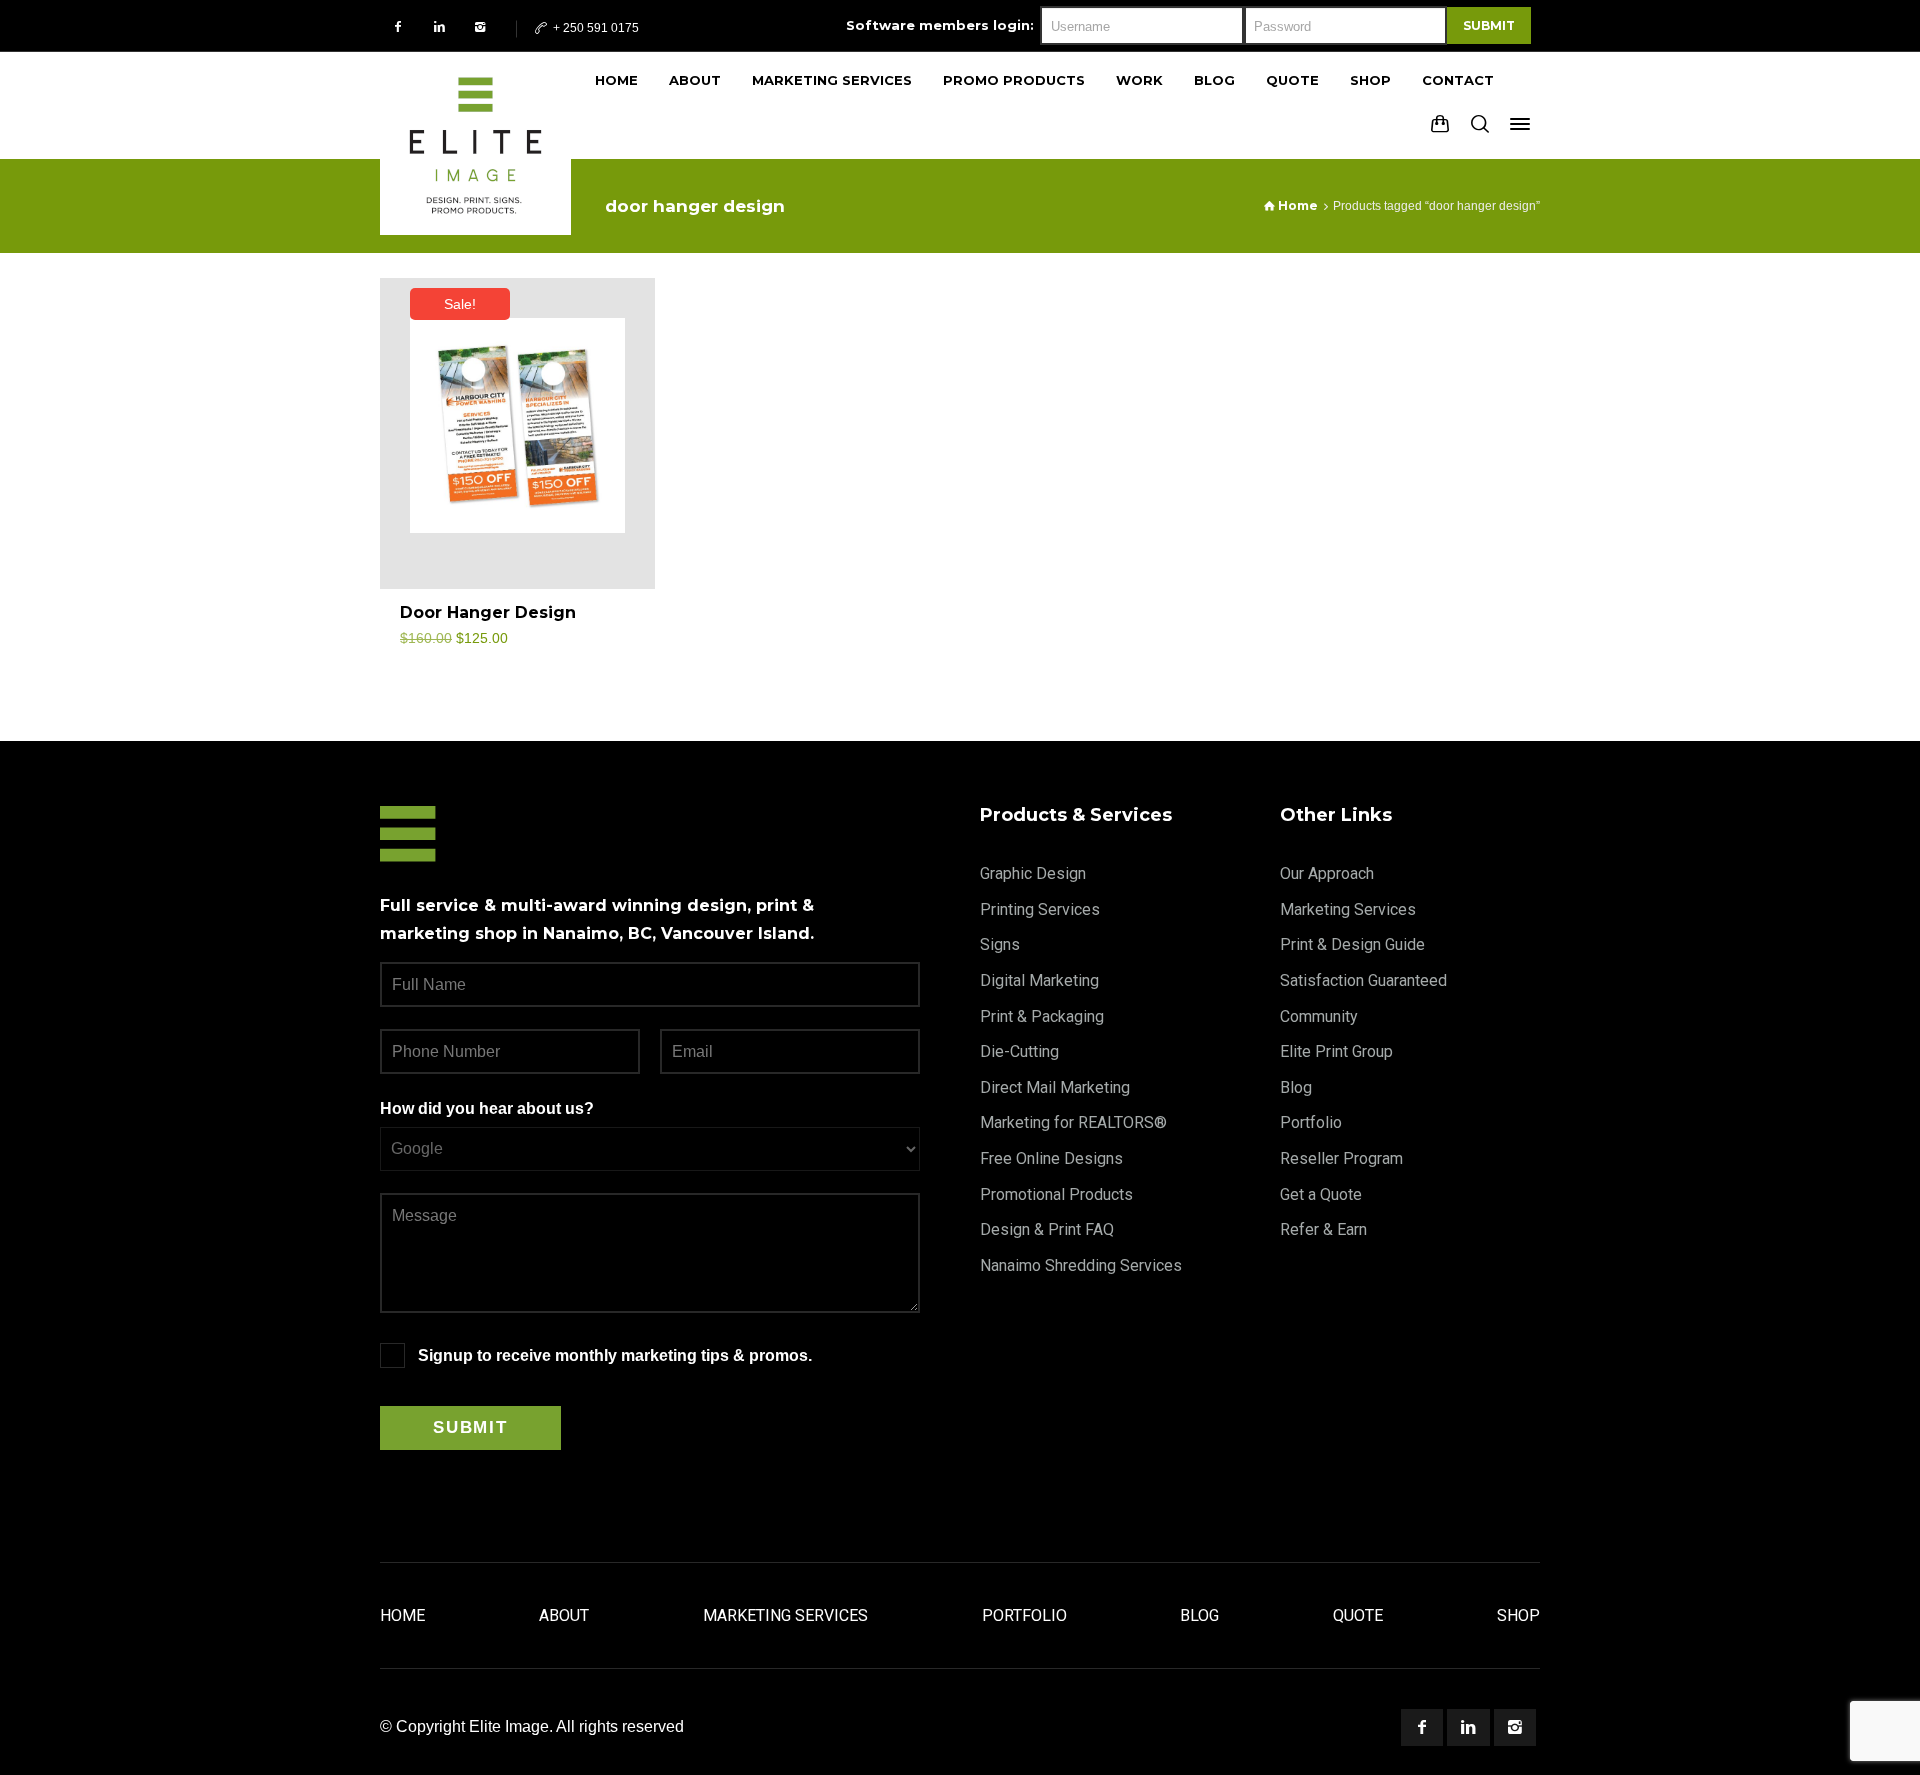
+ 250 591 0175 (594, 28)
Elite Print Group (1336, 1051)
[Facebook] (398, 27)
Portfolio (1311, 1122)
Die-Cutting (1019, 1051)
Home (402, 1615)
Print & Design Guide (1352, 944)
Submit (1489, 25)
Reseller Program (1341, 1158)
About (564, 1615)
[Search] (1480, 124)
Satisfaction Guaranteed (1363, 980)
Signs (1000, 944)
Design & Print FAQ (1047, 1229)
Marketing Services (1348, 909)
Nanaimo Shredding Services (1081, 1265)
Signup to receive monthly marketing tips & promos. (615, 1355)
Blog (1296, 1087)
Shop (1518, 1615)
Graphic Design (1033, 873)
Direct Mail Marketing (1055, 1087)
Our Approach (1327, 873)
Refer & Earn (1323, 1229)
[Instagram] (480, 27)
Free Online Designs (1051, 1158)
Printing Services (1040, 909)
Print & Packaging (1042, 1016)
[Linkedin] (439, 27)
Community (1319, 1016)
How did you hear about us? (487, 1108)
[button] (617, 622)
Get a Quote (1321, 1194)
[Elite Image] (475, 105)
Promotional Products (1056, 1194)
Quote (1358, 1615)
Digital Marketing (1039, 980)
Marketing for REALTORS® (1073, 1122)
